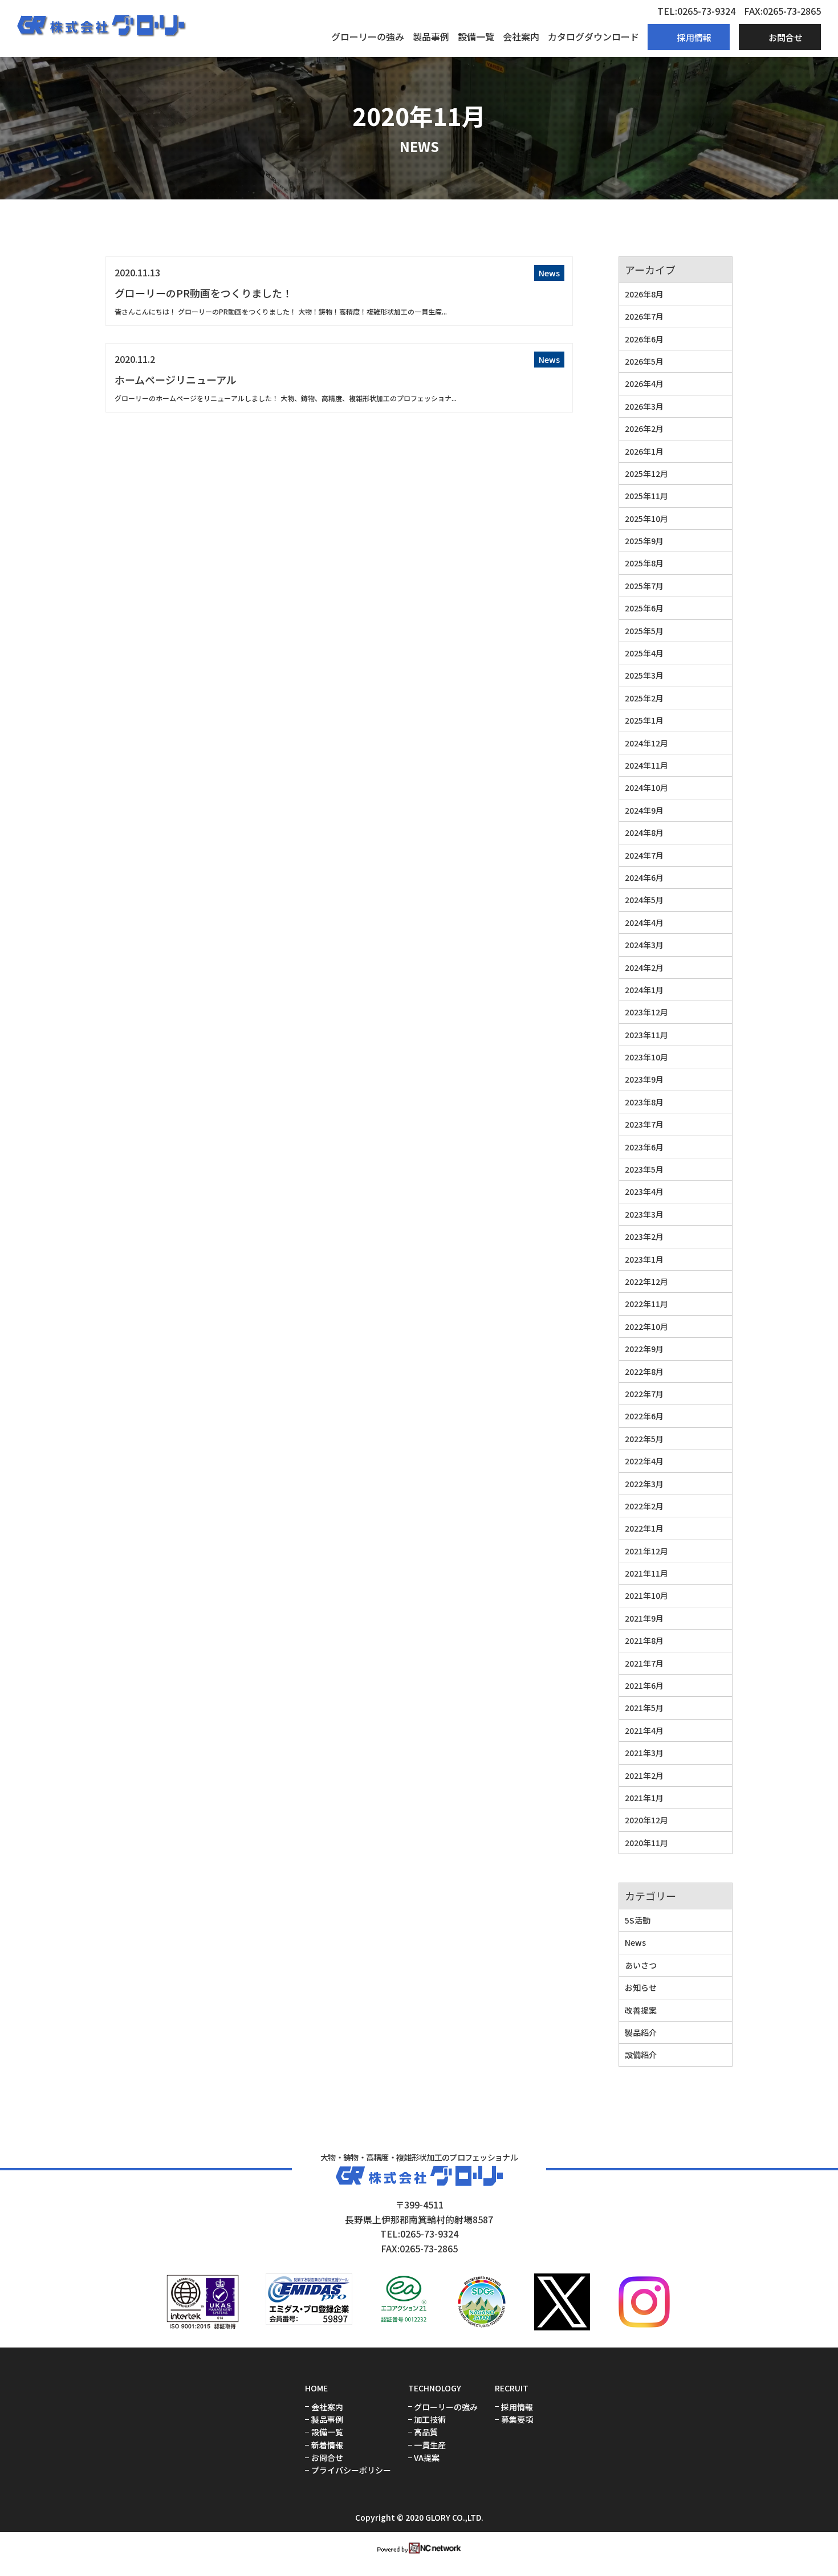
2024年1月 (644, 990)
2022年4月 (644, 1461)
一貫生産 (430, 2445)
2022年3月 (644, 1484)
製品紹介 (641, 2032)
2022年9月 (644, 1349)
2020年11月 (646, 1843)
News (549, 273)
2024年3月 (644, 945)
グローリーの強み (368, 36)
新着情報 (327, 2445)
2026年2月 (644, 428)
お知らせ (641, 1987)
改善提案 (641, 2010)
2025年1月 (644, 720)
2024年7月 (644, 855)
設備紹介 (641, 2055)
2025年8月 (644, 563)
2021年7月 (644, 1663)
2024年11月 (646, 765)
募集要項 (517, 2420)
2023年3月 (644, 1214)
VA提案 (427, 2458)
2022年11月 (646, 1304)
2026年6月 (644, 339)
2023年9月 (644, 1079)
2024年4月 (644, 922)
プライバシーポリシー (351, 2470)
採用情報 (517, 2407)
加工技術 (430, 2420)
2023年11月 (646, 1035)
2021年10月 (646, 1595)
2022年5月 (644, 1439)
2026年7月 (644, 316)
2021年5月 (644, 1708)
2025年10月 (646, 519)
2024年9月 (644, 810)
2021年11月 (646, 1573)
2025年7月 (644, 586)
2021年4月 (644, 1730)
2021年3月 (644, 1753)
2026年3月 (644, 406)
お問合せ (327, 2458)
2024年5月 (644, 900)
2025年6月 (644, 608)
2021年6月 (644, 1685)
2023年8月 (644, 1102)
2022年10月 (646, 1326)
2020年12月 (646, 1820)
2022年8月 (644, 1371)
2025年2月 (644, 698)
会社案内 (521, 36)
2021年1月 (644, 1798)
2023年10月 (646, 1057)
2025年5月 (644, 631)
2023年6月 (644, 1147)
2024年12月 (646, 743)
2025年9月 (644, 541)
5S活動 (638, 1920)
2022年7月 (644, 1394)
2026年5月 (644, 361)
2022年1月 (644, 1528)
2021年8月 (644, 1640)
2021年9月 (644, 1618)
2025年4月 (644, 653)
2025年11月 (646, 496)
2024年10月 (646, 787)
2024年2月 (644, 967)
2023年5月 (644, 1169)
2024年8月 (644, 832)
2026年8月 (644, 294)
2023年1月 (644, 1259)
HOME (316, 2388)
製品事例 (431, 36)
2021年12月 (646, 1551)
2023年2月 (644, 1236)
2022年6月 (644, 1416)
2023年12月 (646, 1012)
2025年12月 (646, 473)
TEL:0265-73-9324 (696, 11)
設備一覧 (476, 36)
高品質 (426, 2432)
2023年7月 (644, 1124)
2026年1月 (644, 451)
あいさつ (641, 1965)
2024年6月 (644, 877)
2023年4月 (644, 1191)
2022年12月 (646, 1281)
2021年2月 (644, 1775)
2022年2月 (644, 1506)
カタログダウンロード (593, 36)
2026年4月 (644, 383)
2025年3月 (644, 675)
